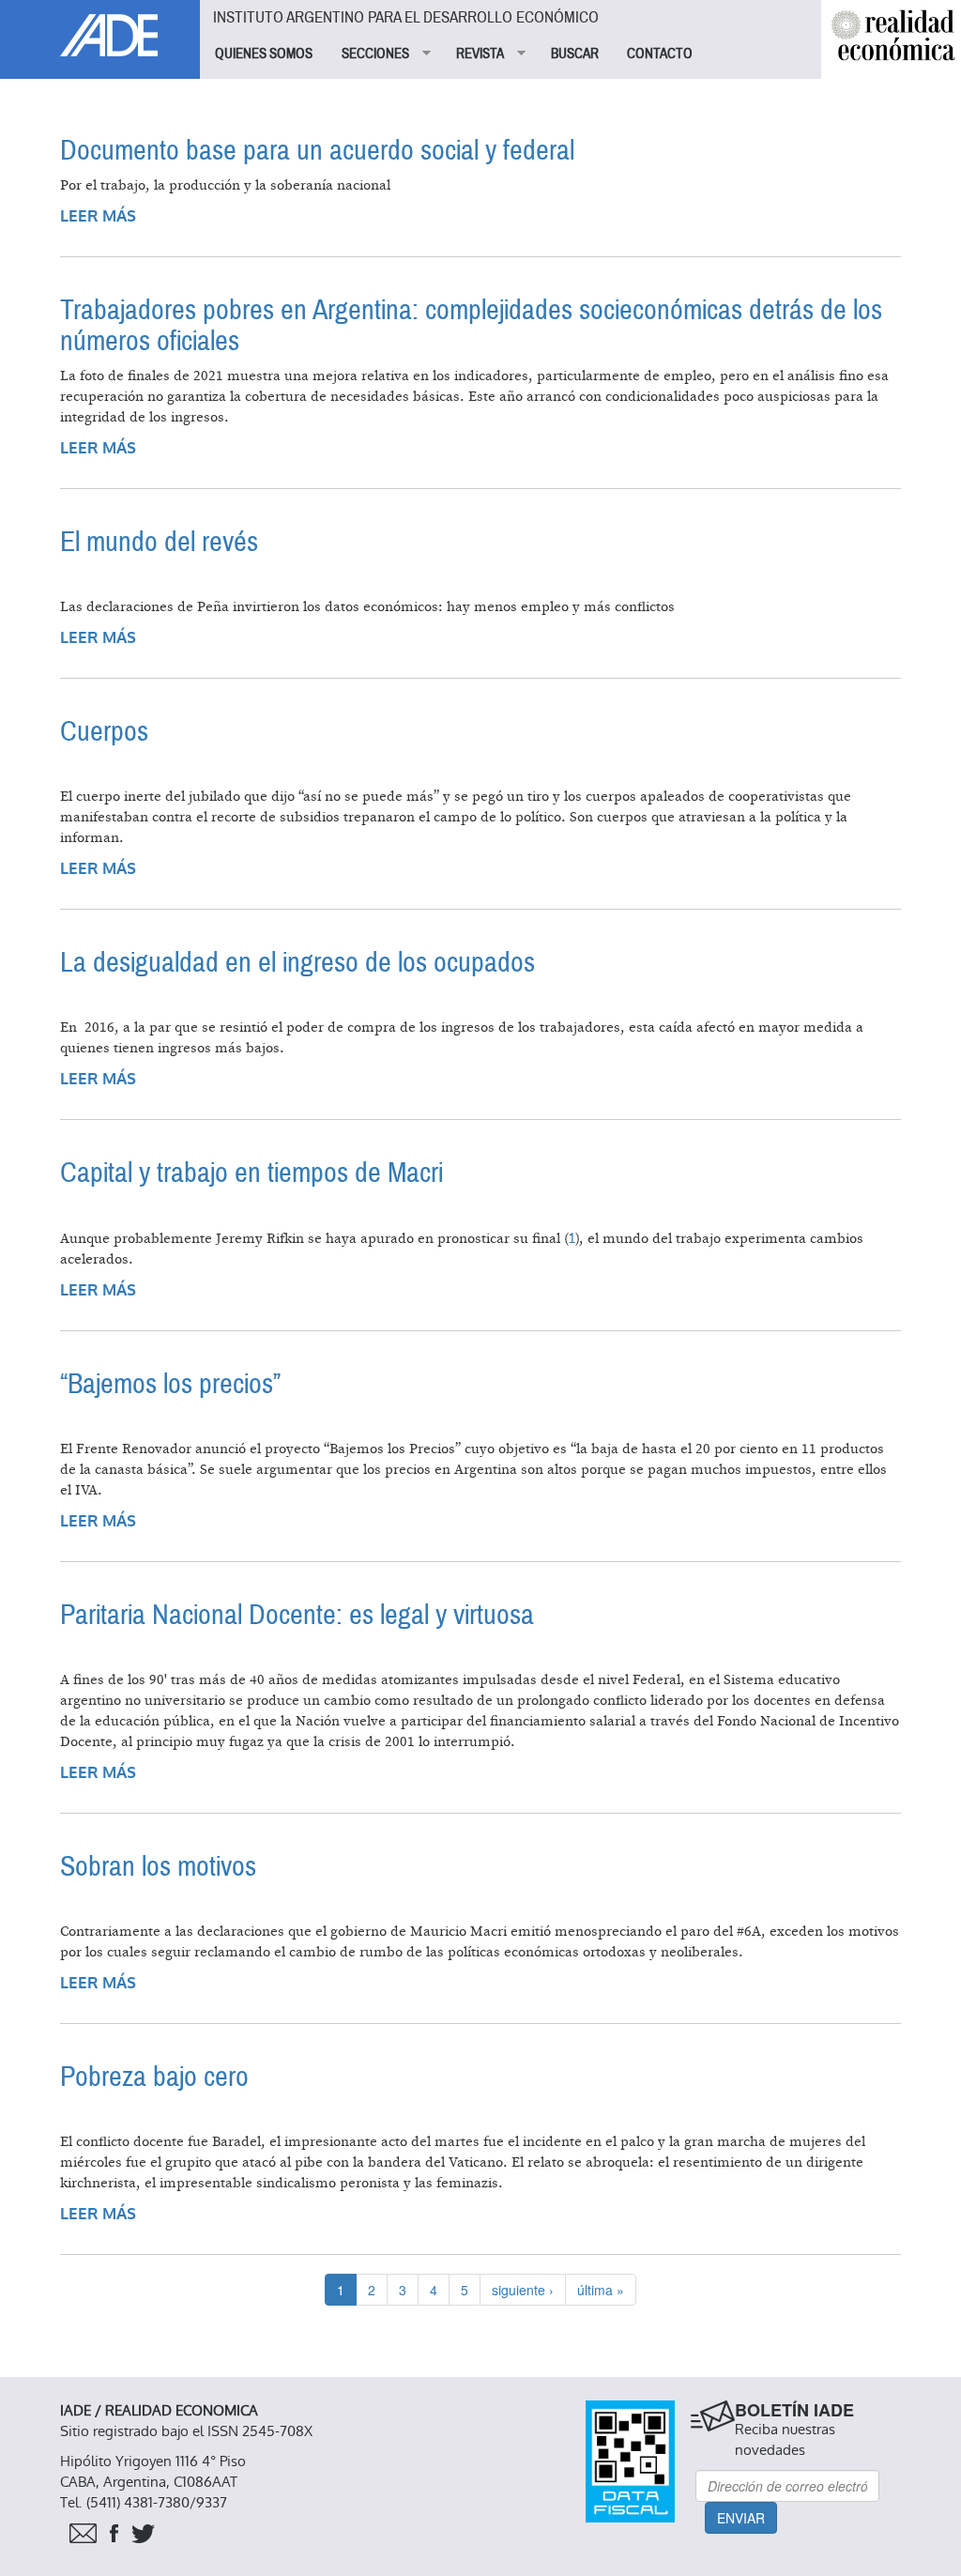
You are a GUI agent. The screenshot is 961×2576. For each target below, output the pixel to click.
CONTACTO (660, 54)
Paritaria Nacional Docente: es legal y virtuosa (297, 1615)
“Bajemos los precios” (170, 1384)
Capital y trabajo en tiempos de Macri (252, 1173)
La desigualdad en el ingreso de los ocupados (297, 963)
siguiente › (523, 2290)
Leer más (98, 216)
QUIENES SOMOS (264, 54)
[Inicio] (100, 28)
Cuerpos (104, 732)
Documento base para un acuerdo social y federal (317, 151)
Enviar (741, 2518)
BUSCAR (575, 54)
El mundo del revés (159, 542)
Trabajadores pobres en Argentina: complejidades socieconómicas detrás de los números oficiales (471, 326)
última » (601, 2290)
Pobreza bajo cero (154, 2077)
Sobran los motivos (158, 1867)
